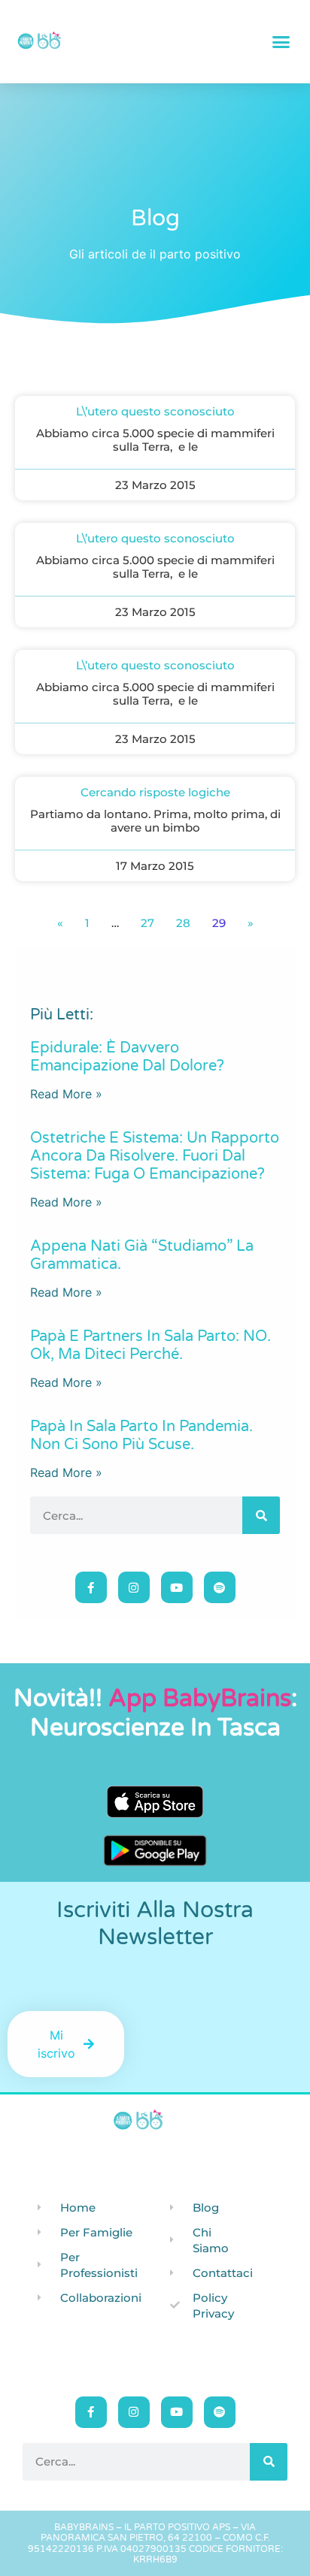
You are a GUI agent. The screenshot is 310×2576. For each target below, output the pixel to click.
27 (147, 923)
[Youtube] (177, 1587)
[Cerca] (261, 1515)
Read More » (66, 1094)
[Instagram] (134, 1587)
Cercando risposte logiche (155, 792)
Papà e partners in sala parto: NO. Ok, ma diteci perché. (150, 1345)
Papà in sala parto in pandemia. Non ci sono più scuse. (141, 1436)
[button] (281, 41)
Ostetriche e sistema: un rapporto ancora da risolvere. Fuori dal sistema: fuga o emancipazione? (155, 1156)
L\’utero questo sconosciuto (155, 411)
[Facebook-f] (91, 1587)
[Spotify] (220, 1587)
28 (183, 923)
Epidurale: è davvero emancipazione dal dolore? (127, 1057)
